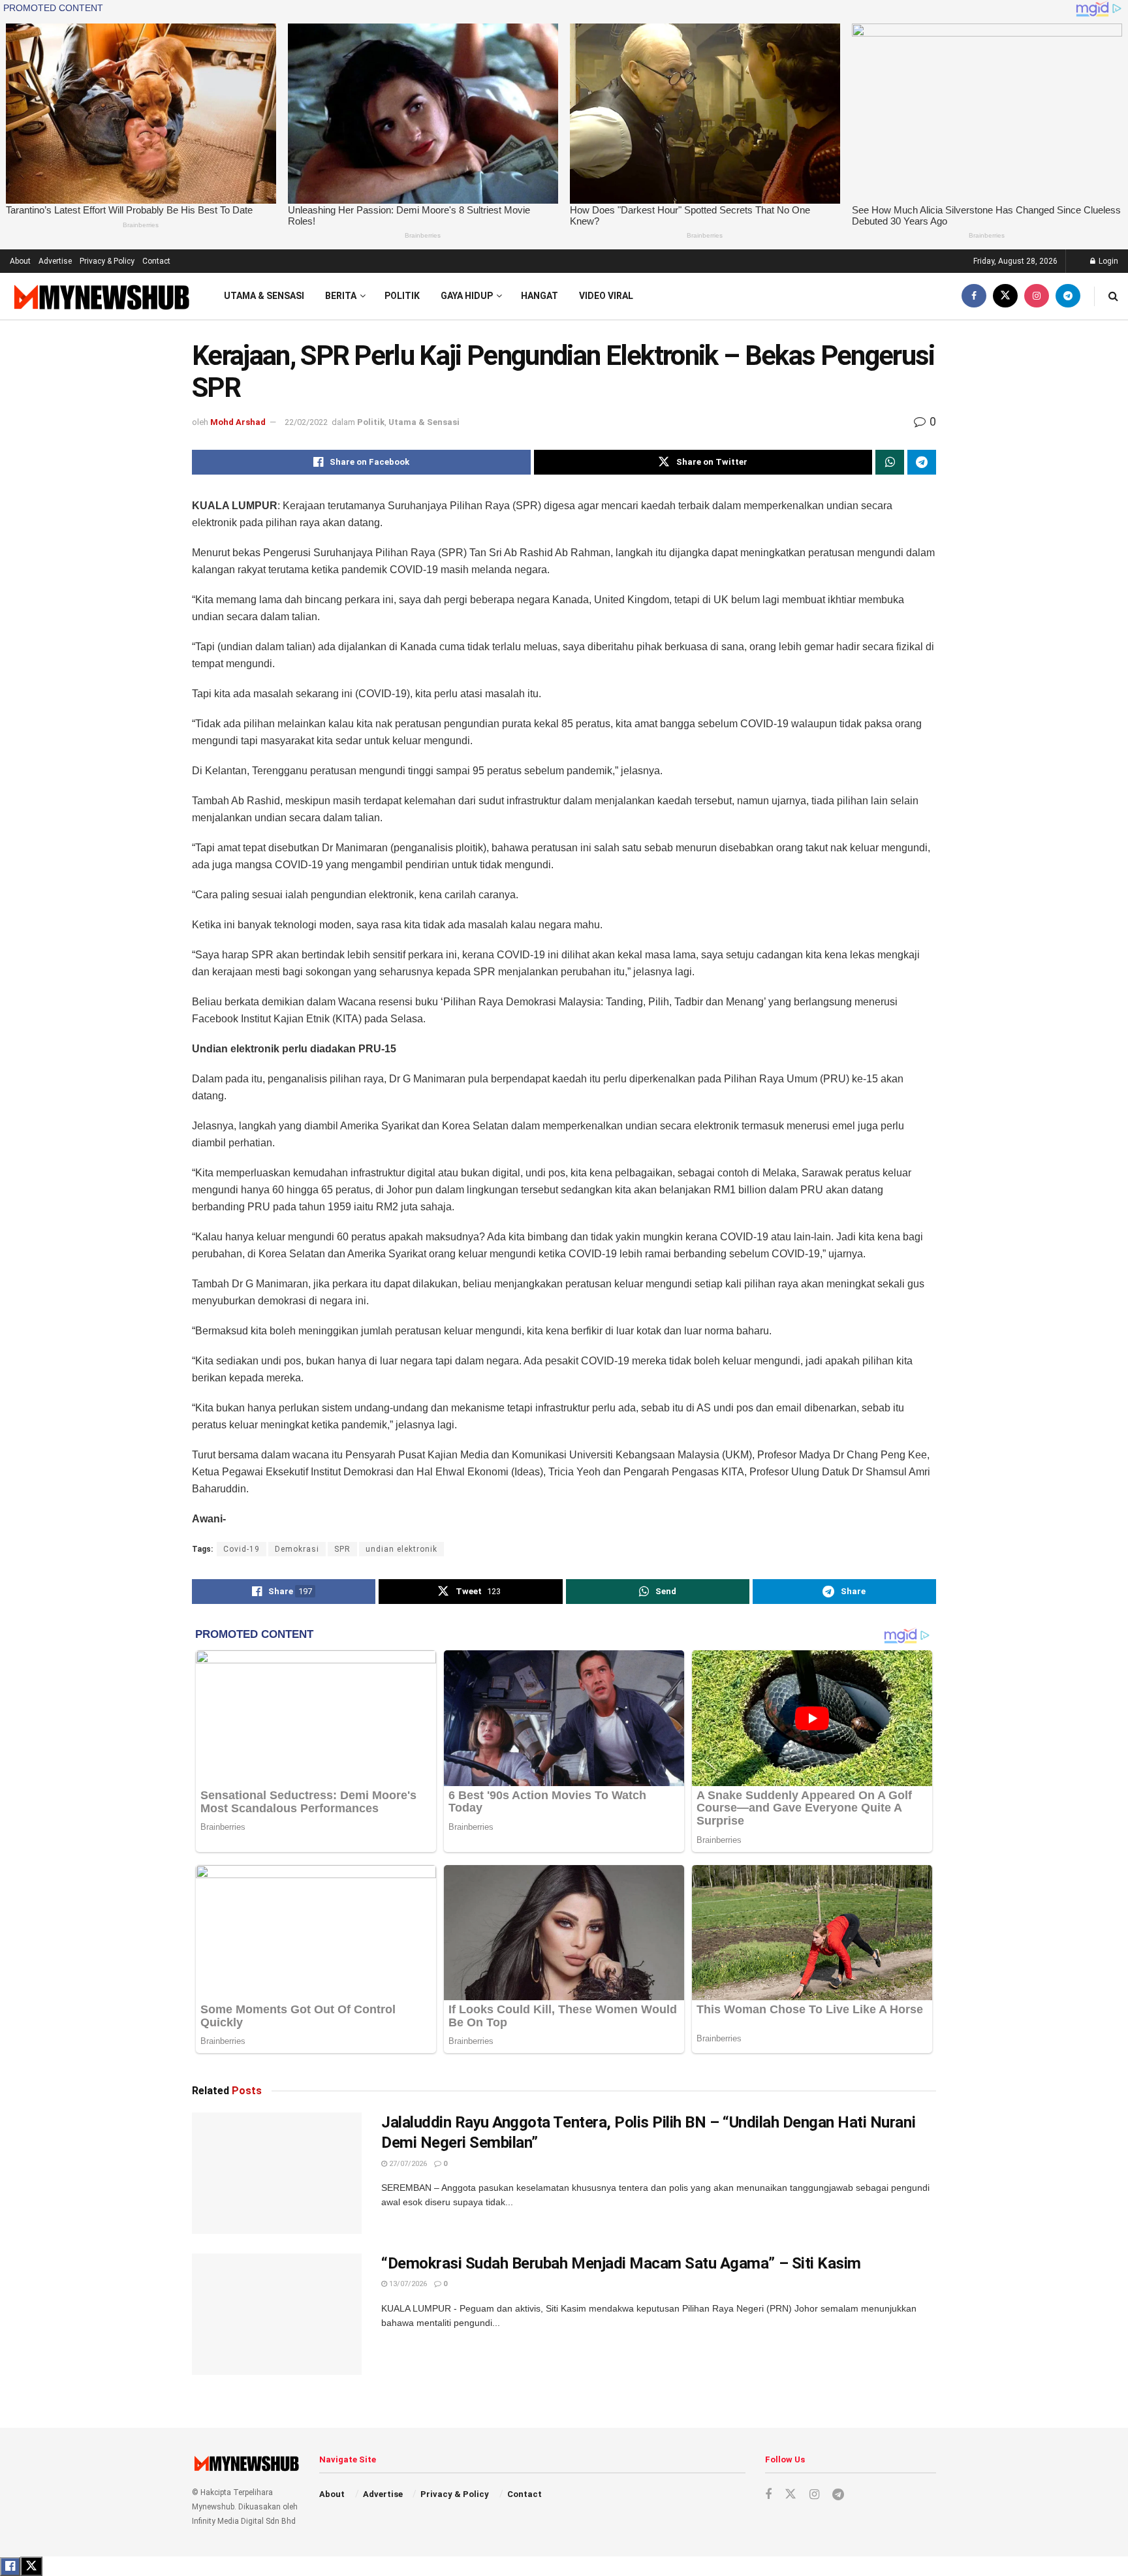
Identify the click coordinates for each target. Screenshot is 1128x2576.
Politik (402, 296)
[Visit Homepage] (100, 297)
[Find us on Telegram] (1068, 296)
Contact (156, 261)
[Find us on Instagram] (1037, 296)
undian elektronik (401, 1549)
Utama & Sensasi (264, 296)
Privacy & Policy (107, 261)
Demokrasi (297, 1549)
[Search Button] (1113, 296)
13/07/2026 (407, 2284)
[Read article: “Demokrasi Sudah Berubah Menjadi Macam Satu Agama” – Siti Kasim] (277, 2314)
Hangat (540, 296)
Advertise (55, 261)
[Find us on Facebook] (974, 296)
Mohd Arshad (238, 422)
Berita (341, 296)
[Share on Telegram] (922, 462)
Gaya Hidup (467, 296)
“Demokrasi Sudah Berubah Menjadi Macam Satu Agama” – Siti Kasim (621, 2263)
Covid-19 (242, 1549)
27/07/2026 (407, 2164)
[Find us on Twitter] (1005, 296)
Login (1107, 261)
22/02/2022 (306, 422)
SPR (342, 1549)
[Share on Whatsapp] (890, 462)
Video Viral (606, 296)
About (20, 261)
